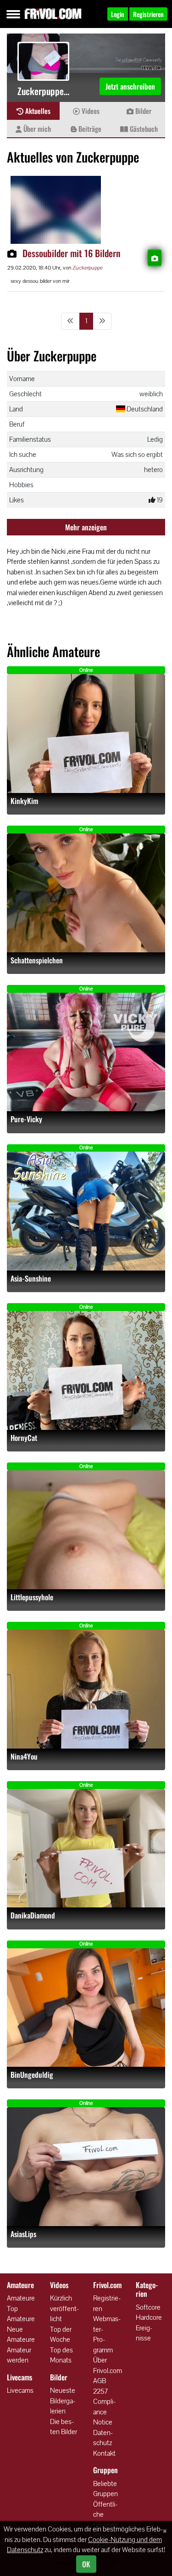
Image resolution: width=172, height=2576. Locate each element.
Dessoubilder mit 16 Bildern (71, 253)
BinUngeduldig (32, 2075)
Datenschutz (103, 2438)
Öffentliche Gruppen (105, 2514)
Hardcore (149, 2317)
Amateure (21, 2298)
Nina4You (24, 1757)
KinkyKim (24, 801)
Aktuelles (37, 111)
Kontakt (104, 2453)
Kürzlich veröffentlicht (64, 2308)
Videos (90, 111)
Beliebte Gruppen (105, 2489)
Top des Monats (61, 2355)
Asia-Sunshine (31, 1279)
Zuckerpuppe (88, 268)
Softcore (148, 2307)
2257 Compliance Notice (104, 2407)
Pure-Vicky (26, 1119)
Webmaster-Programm (107, 2334)
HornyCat (24, 1438)
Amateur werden (19, 2355)
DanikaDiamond (33, 1915)
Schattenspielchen (37, 960)
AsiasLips (23, 2234)
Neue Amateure (21, 2334)
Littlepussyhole (32, 1597)
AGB (100, 2381)
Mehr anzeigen (86, 527)
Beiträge (89, 129)
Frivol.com (53, 14)
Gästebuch (143, 129)
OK (86, 2564)
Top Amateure (21, 2314)
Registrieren (107, 2303)
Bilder (142, 111)
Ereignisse (144, 2333)
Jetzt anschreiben (130, 86)
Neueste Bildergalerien (63, 2401)
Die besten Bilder (64, 2427)
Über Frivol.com (108, 2365)
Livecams (20, 2390)
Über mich (36, 129)
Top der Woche (61, 2334)
